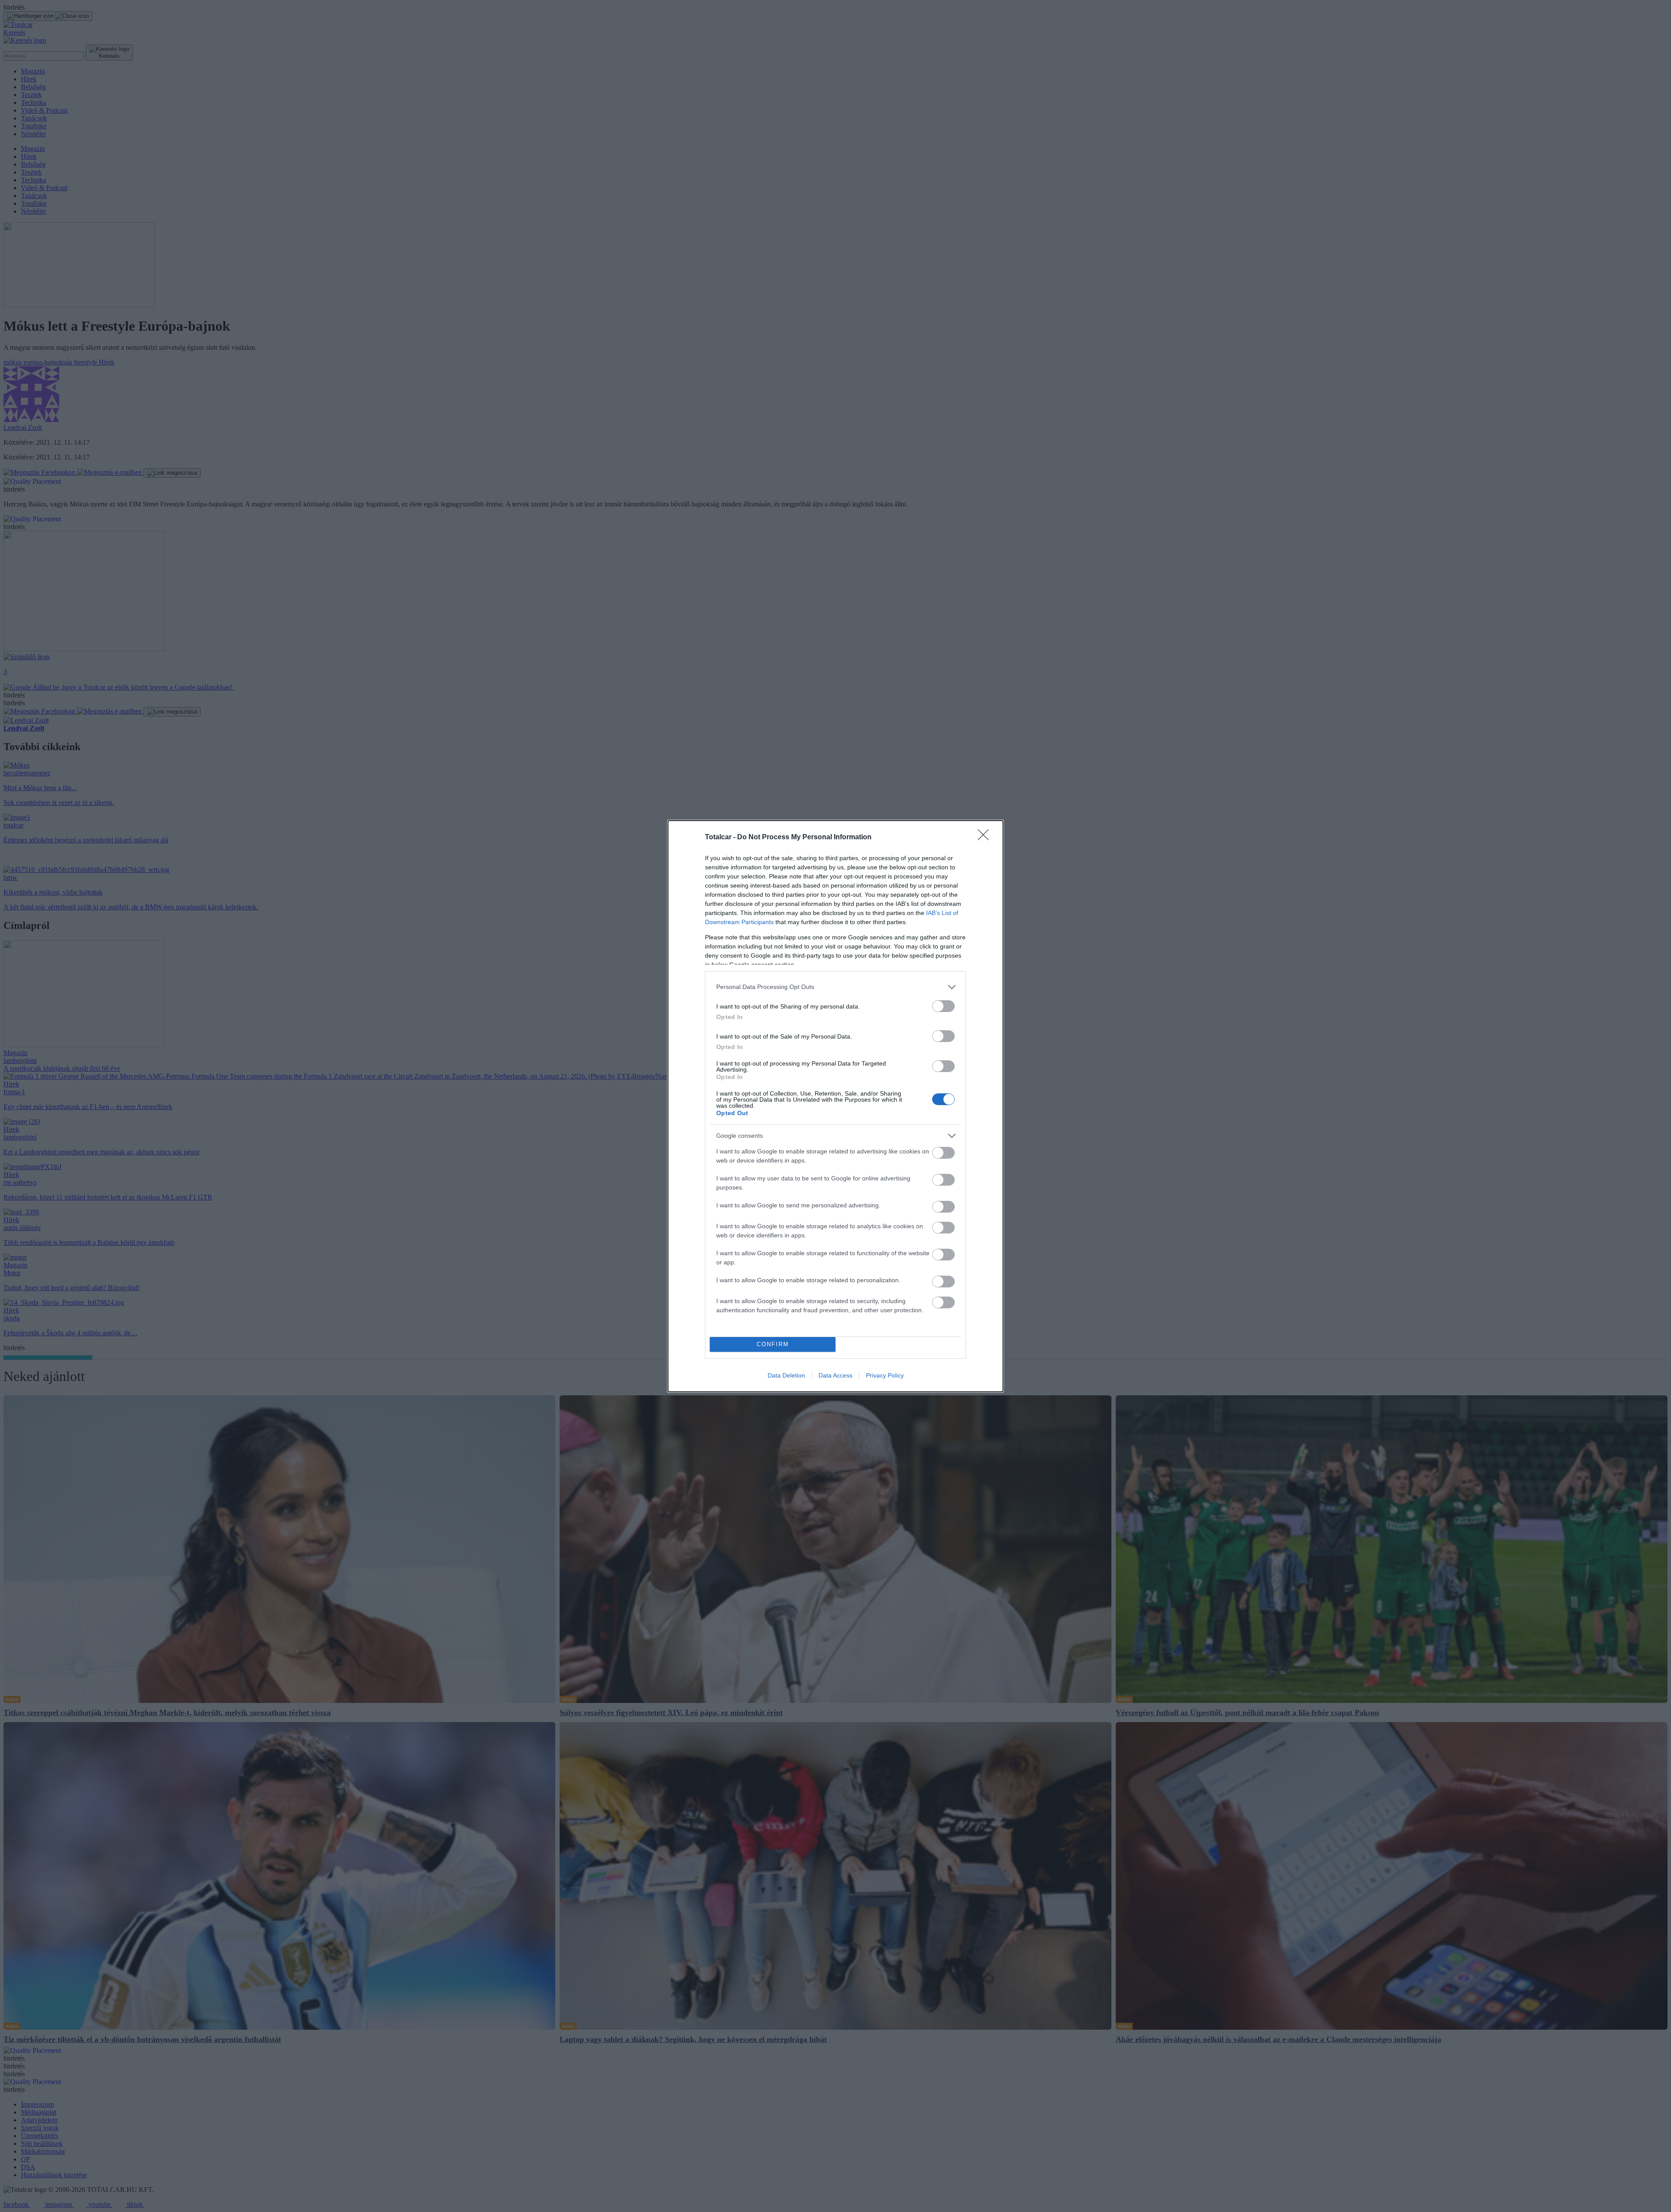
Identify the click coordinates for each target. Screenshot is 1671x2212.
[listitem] (835, 987)
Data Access (835, 1375)
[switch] (943, 1006)
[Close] (986, 838)
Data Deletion (786, 1375)
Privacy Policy (885, 1375)
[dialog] (835, 1106)
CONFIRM (773, 1344)
